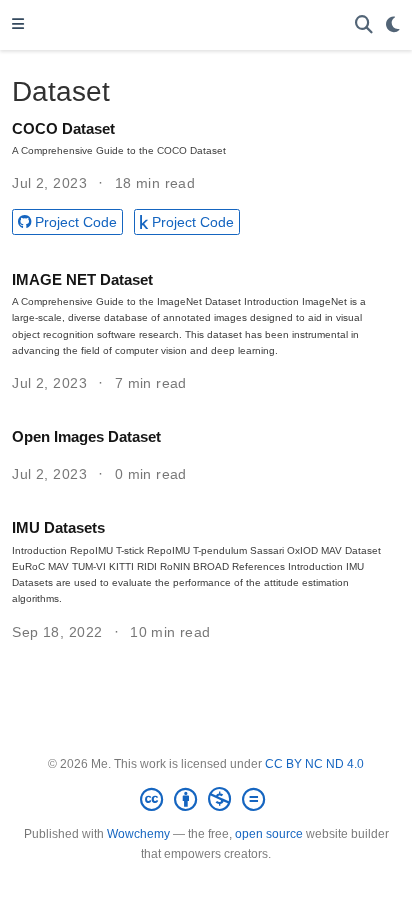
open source (269, 834)
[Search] (364, 25)
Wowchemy (138, 834)
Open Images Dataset (86, 437)
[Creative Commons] (206, 800)
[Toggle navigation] (18, 25)
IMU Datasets (58, 528)
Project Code (76, 222)
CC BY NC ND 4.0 (314, 764)
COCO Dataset (63, 129)
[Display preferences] (393, 25)
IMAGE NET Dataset (82, 280)
